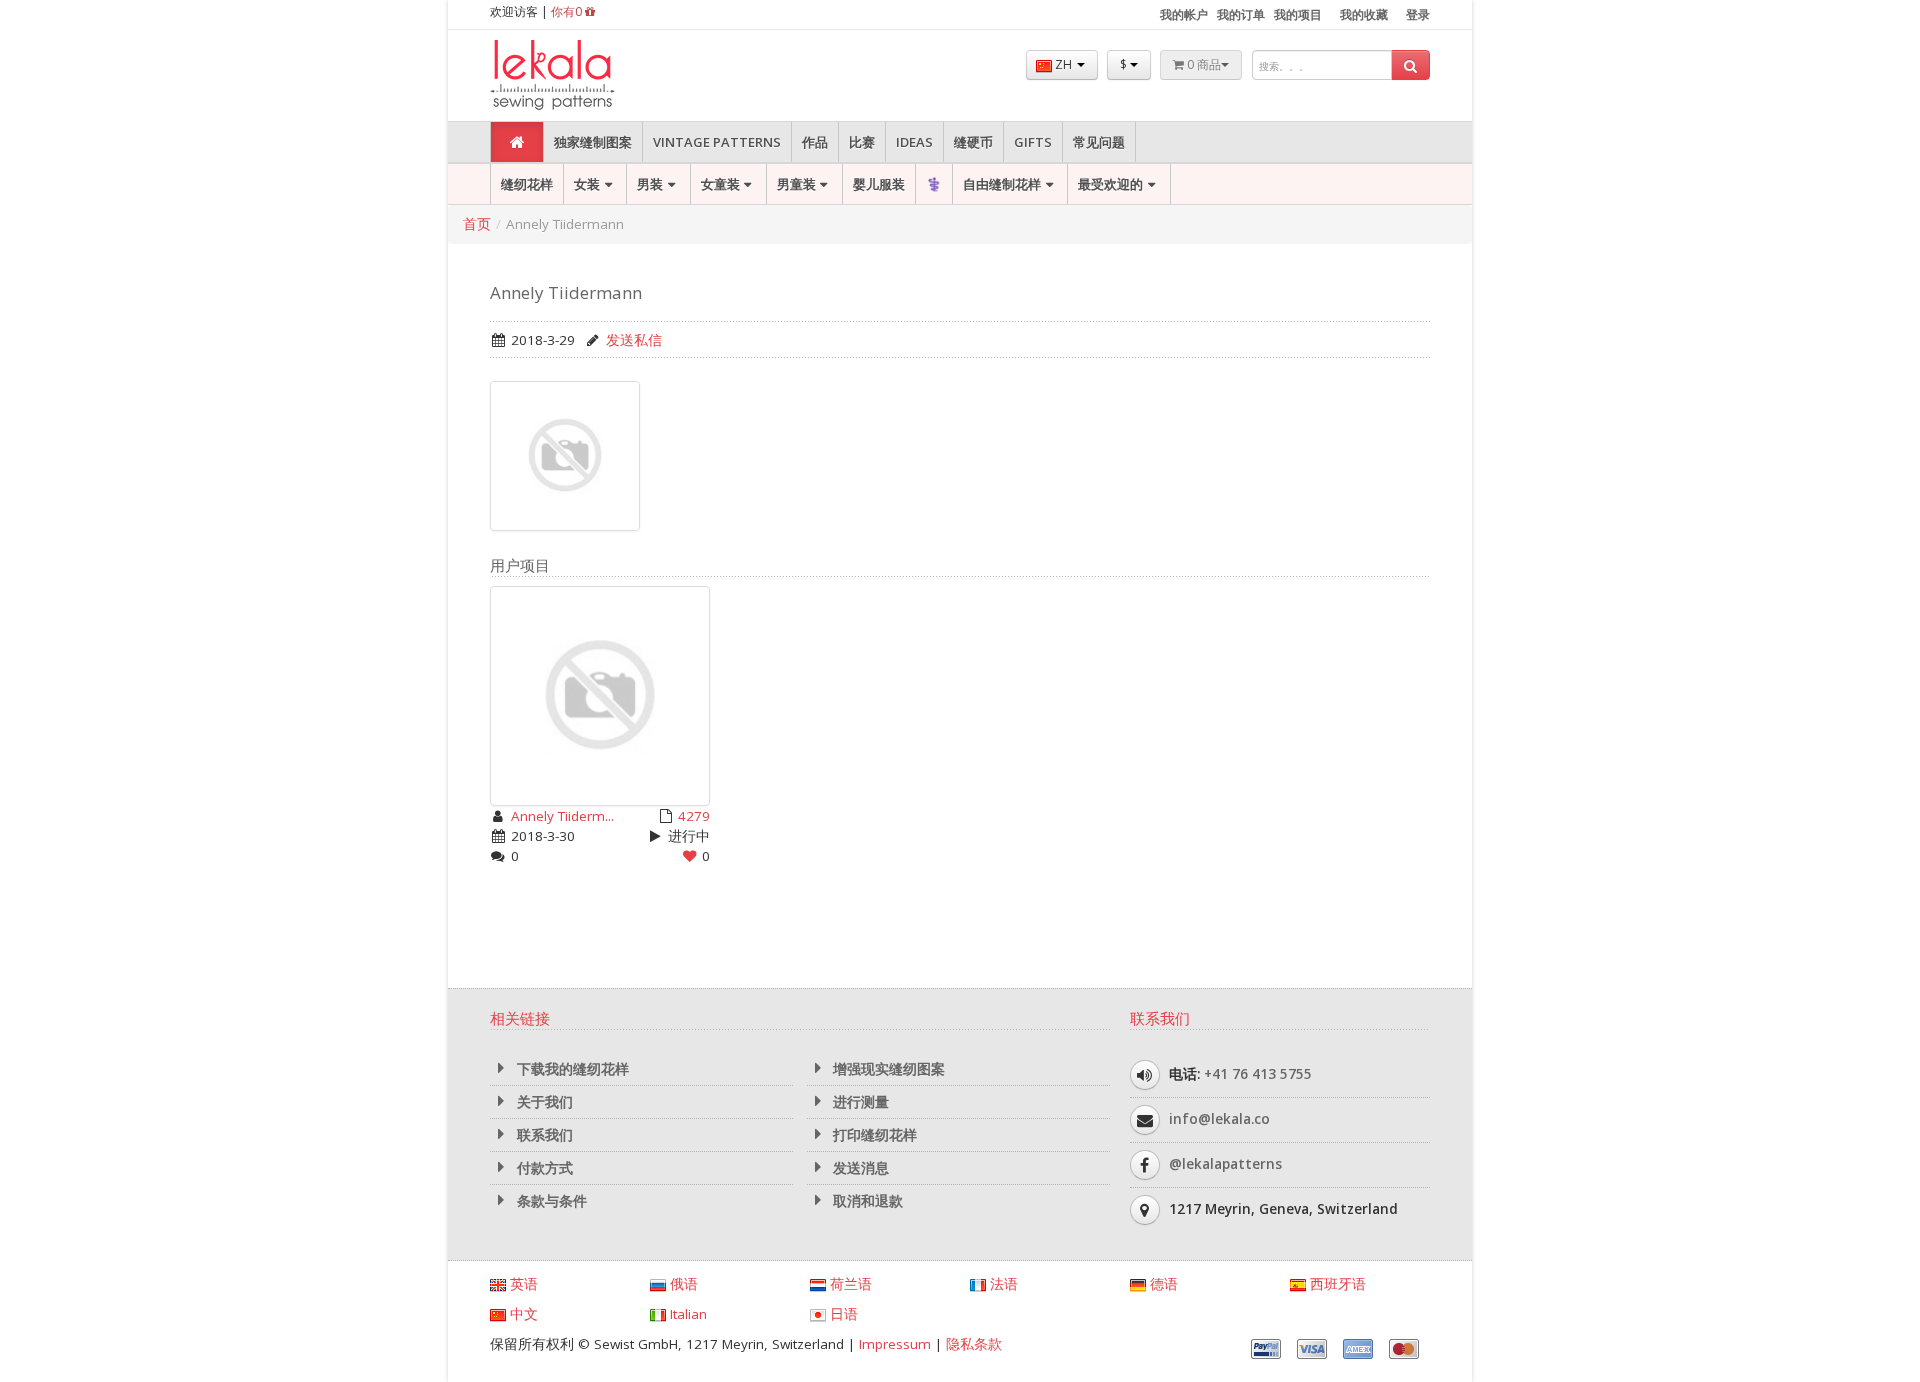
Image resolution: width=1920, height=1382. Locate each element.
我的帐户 (1184, 14)
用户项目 (520, 565)
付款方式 (543, 1168)
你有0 (568, 11)
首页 (477, 224)
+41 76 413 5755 (1258, 1074)
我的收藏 (1364, 14)
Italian (686, 1314)
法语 (1002, 1284)
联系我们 (543, 1135)
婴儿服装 (879, 184)
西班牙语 (1336, 1284)
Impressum (895, 1344)
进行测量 (859, 1102)
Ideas (914, 142)
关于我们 (543, 1102)
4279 (694, 816)
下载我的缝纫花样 (571, 1069)
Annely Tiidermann (566, 292)
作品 (815, 142)
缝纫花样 (527, 184)
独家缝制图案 (593, 142)
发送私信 (634, 340)
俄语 (682, 1284)
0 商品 (1202, 64)
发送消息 (859, 1168)
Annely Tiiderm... (562, 816)
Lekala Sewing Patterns (590, 75)
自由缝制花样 (1002, 184)
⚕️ (934, 184)
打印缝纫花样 (873, 1135)
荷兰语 (849, 1284)
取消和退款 (866, 1201)
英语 (522, 1284)
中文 (522, 1314)
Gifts (1033, 142)
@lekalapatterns (1225, 1164)
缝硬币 (973, 142)
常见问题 (1099, 142)
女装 (587, 184)
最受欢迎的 (1110, 184)
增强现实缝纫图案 (887, 1069)
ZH (1063, 64)
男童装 (796, 184)
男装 (650, 184)
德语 (1162, 1284)
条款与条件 (550, 1201)
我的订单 (1241, 14)
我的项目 (1298, 14)
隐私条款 (974, 1344)
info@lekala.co (1219, 1119)
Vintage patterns (717, 142)
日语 (842, 1314)
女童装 (720, 184)
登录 (1418, 14)
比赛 (862, 142)
